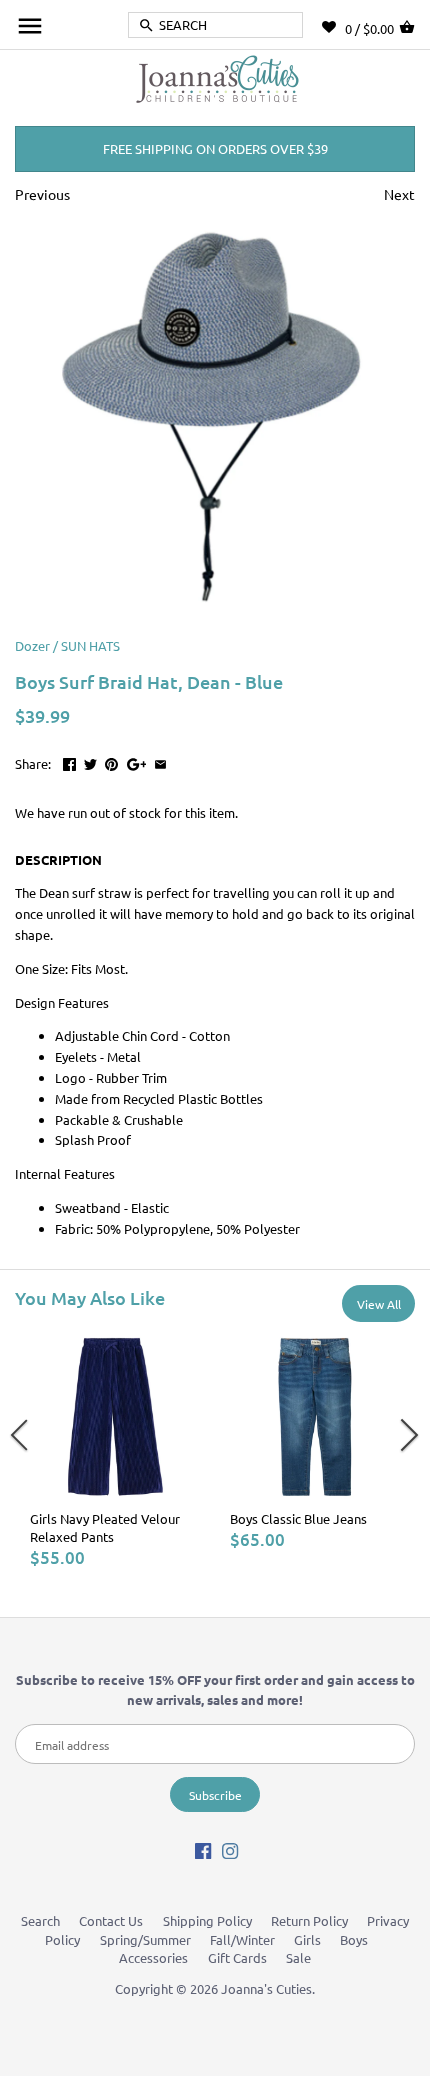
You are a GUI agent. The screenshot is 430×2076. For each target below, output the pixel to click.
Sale (298, 1957)
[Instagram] (230, 1849)
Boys (354, 1939)
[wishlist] (333, 27)
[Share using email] (160, 761)
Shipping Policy (207, 1920)
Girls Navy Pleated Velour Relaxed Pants (105, 1527)
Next (399, 194)
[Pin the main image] (111, 761)
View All (379, 1304)
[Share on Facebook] (69, 761)
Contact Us (111, 1920)
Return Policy (309, 1920)
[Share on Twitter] (90, 761)
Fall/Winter (242, 1939)
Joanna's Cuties (266, 1988)
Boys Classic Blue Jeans (298, 1518)
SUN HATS (90, 645)
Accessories (153, 1957)
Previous (42, 194)
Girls (307, 1939)
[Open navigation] (30, 26)
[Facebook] (203, 1849)
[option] (115, 1450)
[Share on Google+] (137, 761)
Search (40, 1920)
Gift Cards (237, 1957)
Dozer (32, 645)
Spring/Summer (145, 1939)
